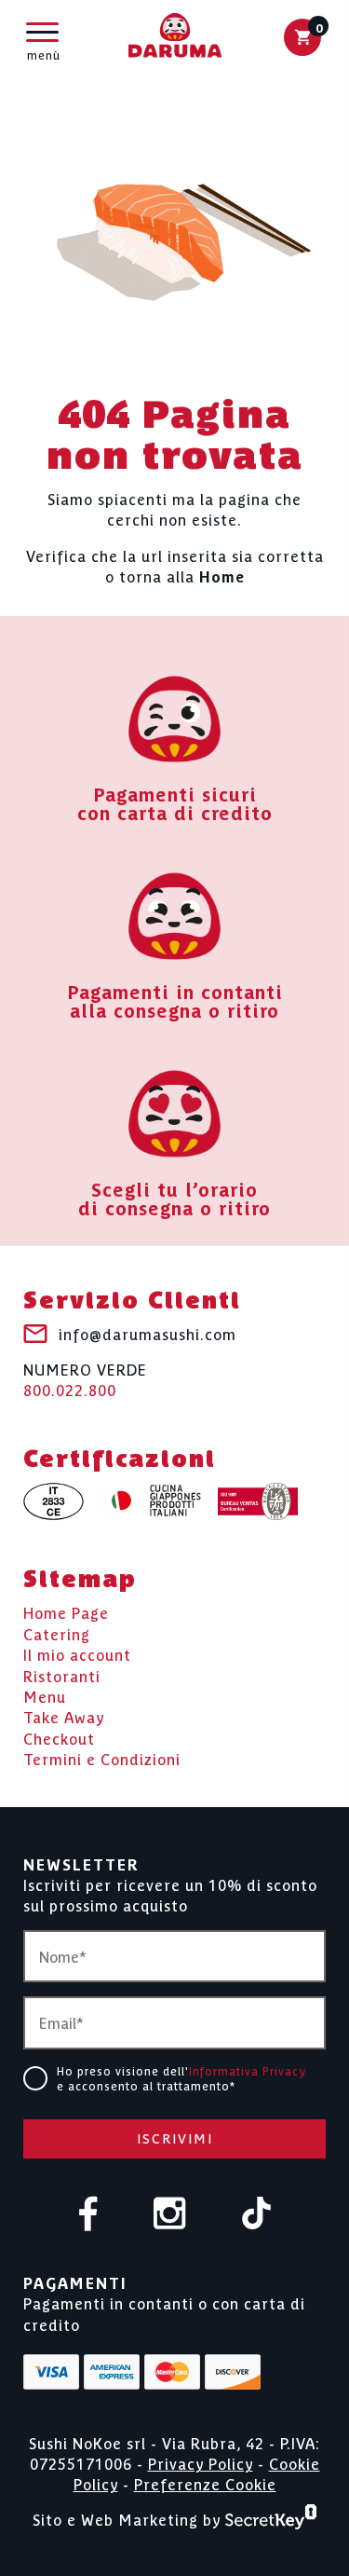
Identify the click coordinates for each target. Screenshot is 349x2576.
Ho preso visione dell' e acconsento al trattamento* (181, 2078)
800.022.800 (85, 1379)
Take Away (64, 1717)
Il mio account (77, 1654)
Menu (45, 1696)
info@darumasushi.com (148, 1334)
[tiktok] (256, 2215)
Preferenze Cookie (205, 2484)
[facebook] (88, 2215)
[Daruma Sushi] (175, 37)
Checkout (59, 1738)
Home (222, 576)
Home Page (66, 1612)
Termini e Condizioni (102, 1759)
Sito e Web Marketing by (129, 2518)
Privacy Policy (201, 2463)
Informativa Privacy (248, 2070)
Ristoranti (62, 1676)
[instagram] (170, 2215)
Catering (57, 1634)
